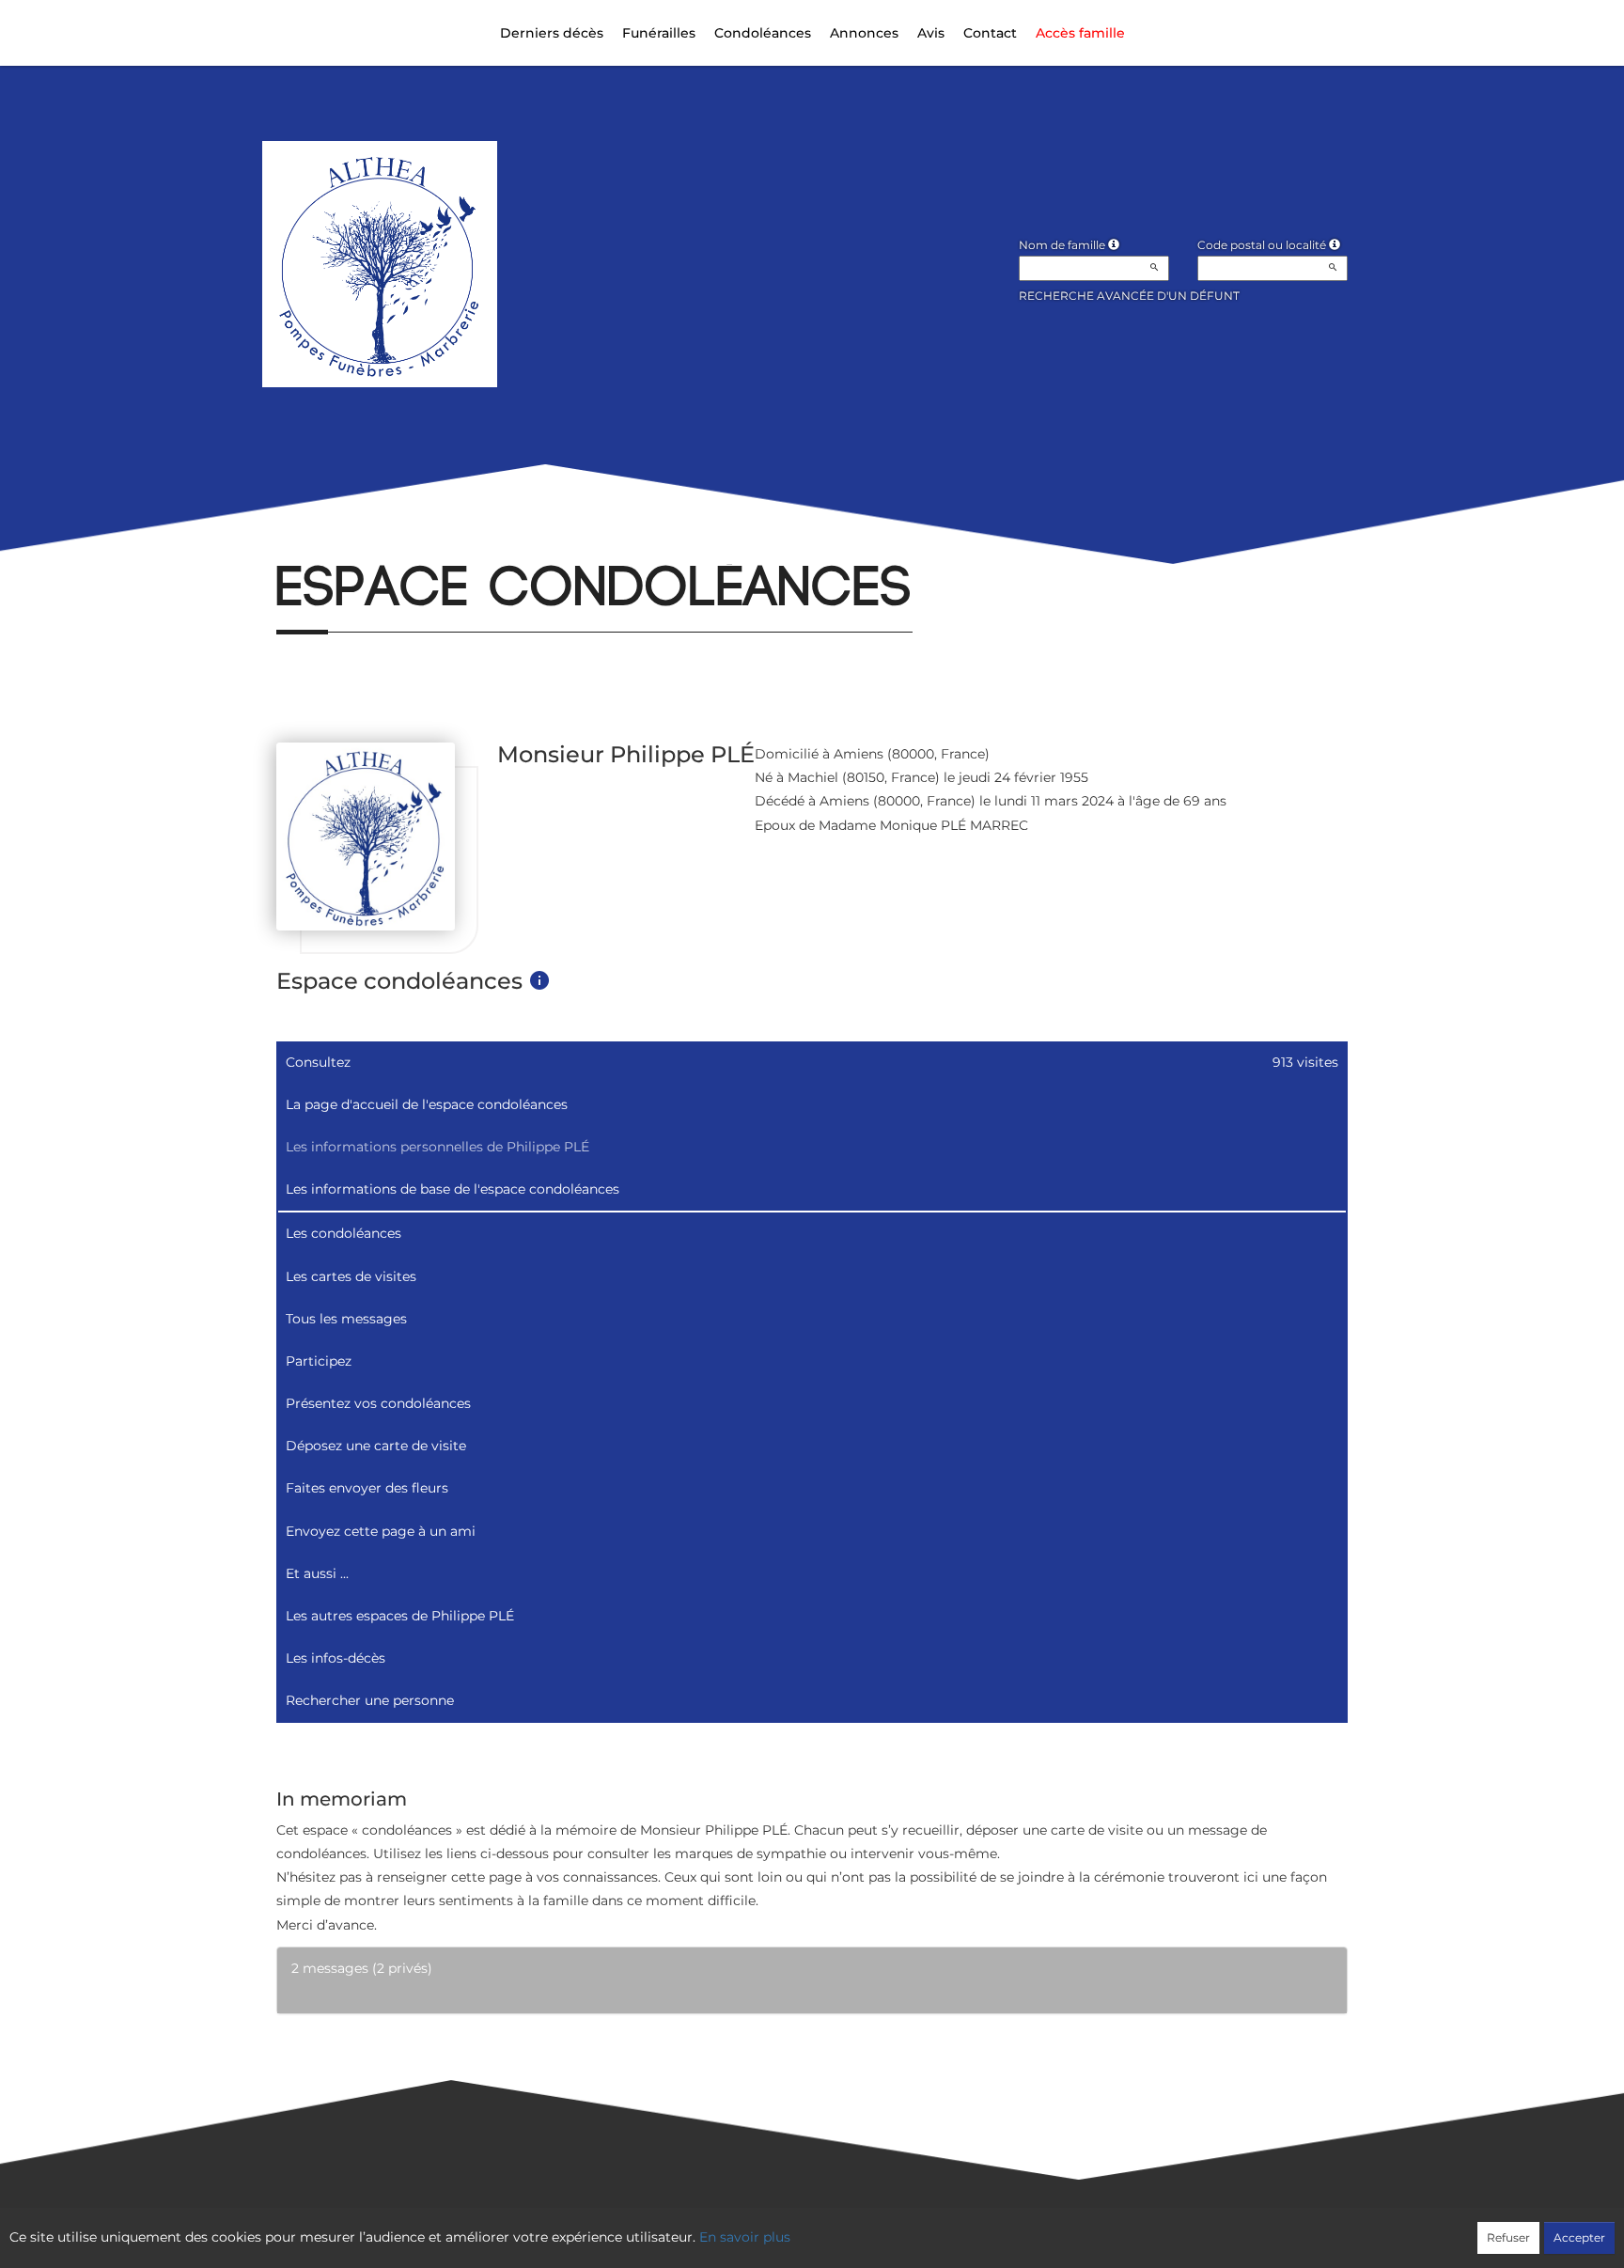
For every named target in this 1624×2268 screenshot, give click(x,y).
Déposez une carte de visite (376, 1446)
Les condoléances (344, 1233)
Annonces (864, 33)
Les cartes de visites (351, 1276)
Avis (931, 33)
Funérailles (659, 33)
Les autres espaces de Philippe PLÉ (400, 1616)
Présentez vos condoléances (378, 1403)
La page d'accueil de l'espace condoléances (427, 1104)
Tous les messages (346, 1319)
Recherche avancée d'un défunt (1129, 296)
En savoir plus (745, 2237)
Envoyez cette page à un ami (381, 1531)
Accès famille (1080, 33)
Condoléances (763, 33)
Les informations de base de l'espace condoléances (453, 1189)
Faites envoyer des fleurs (367, 1488)
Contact (990, 33)
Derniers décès (552, 33)
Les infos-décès (336, 1658)
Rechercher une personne (370, 1700)
